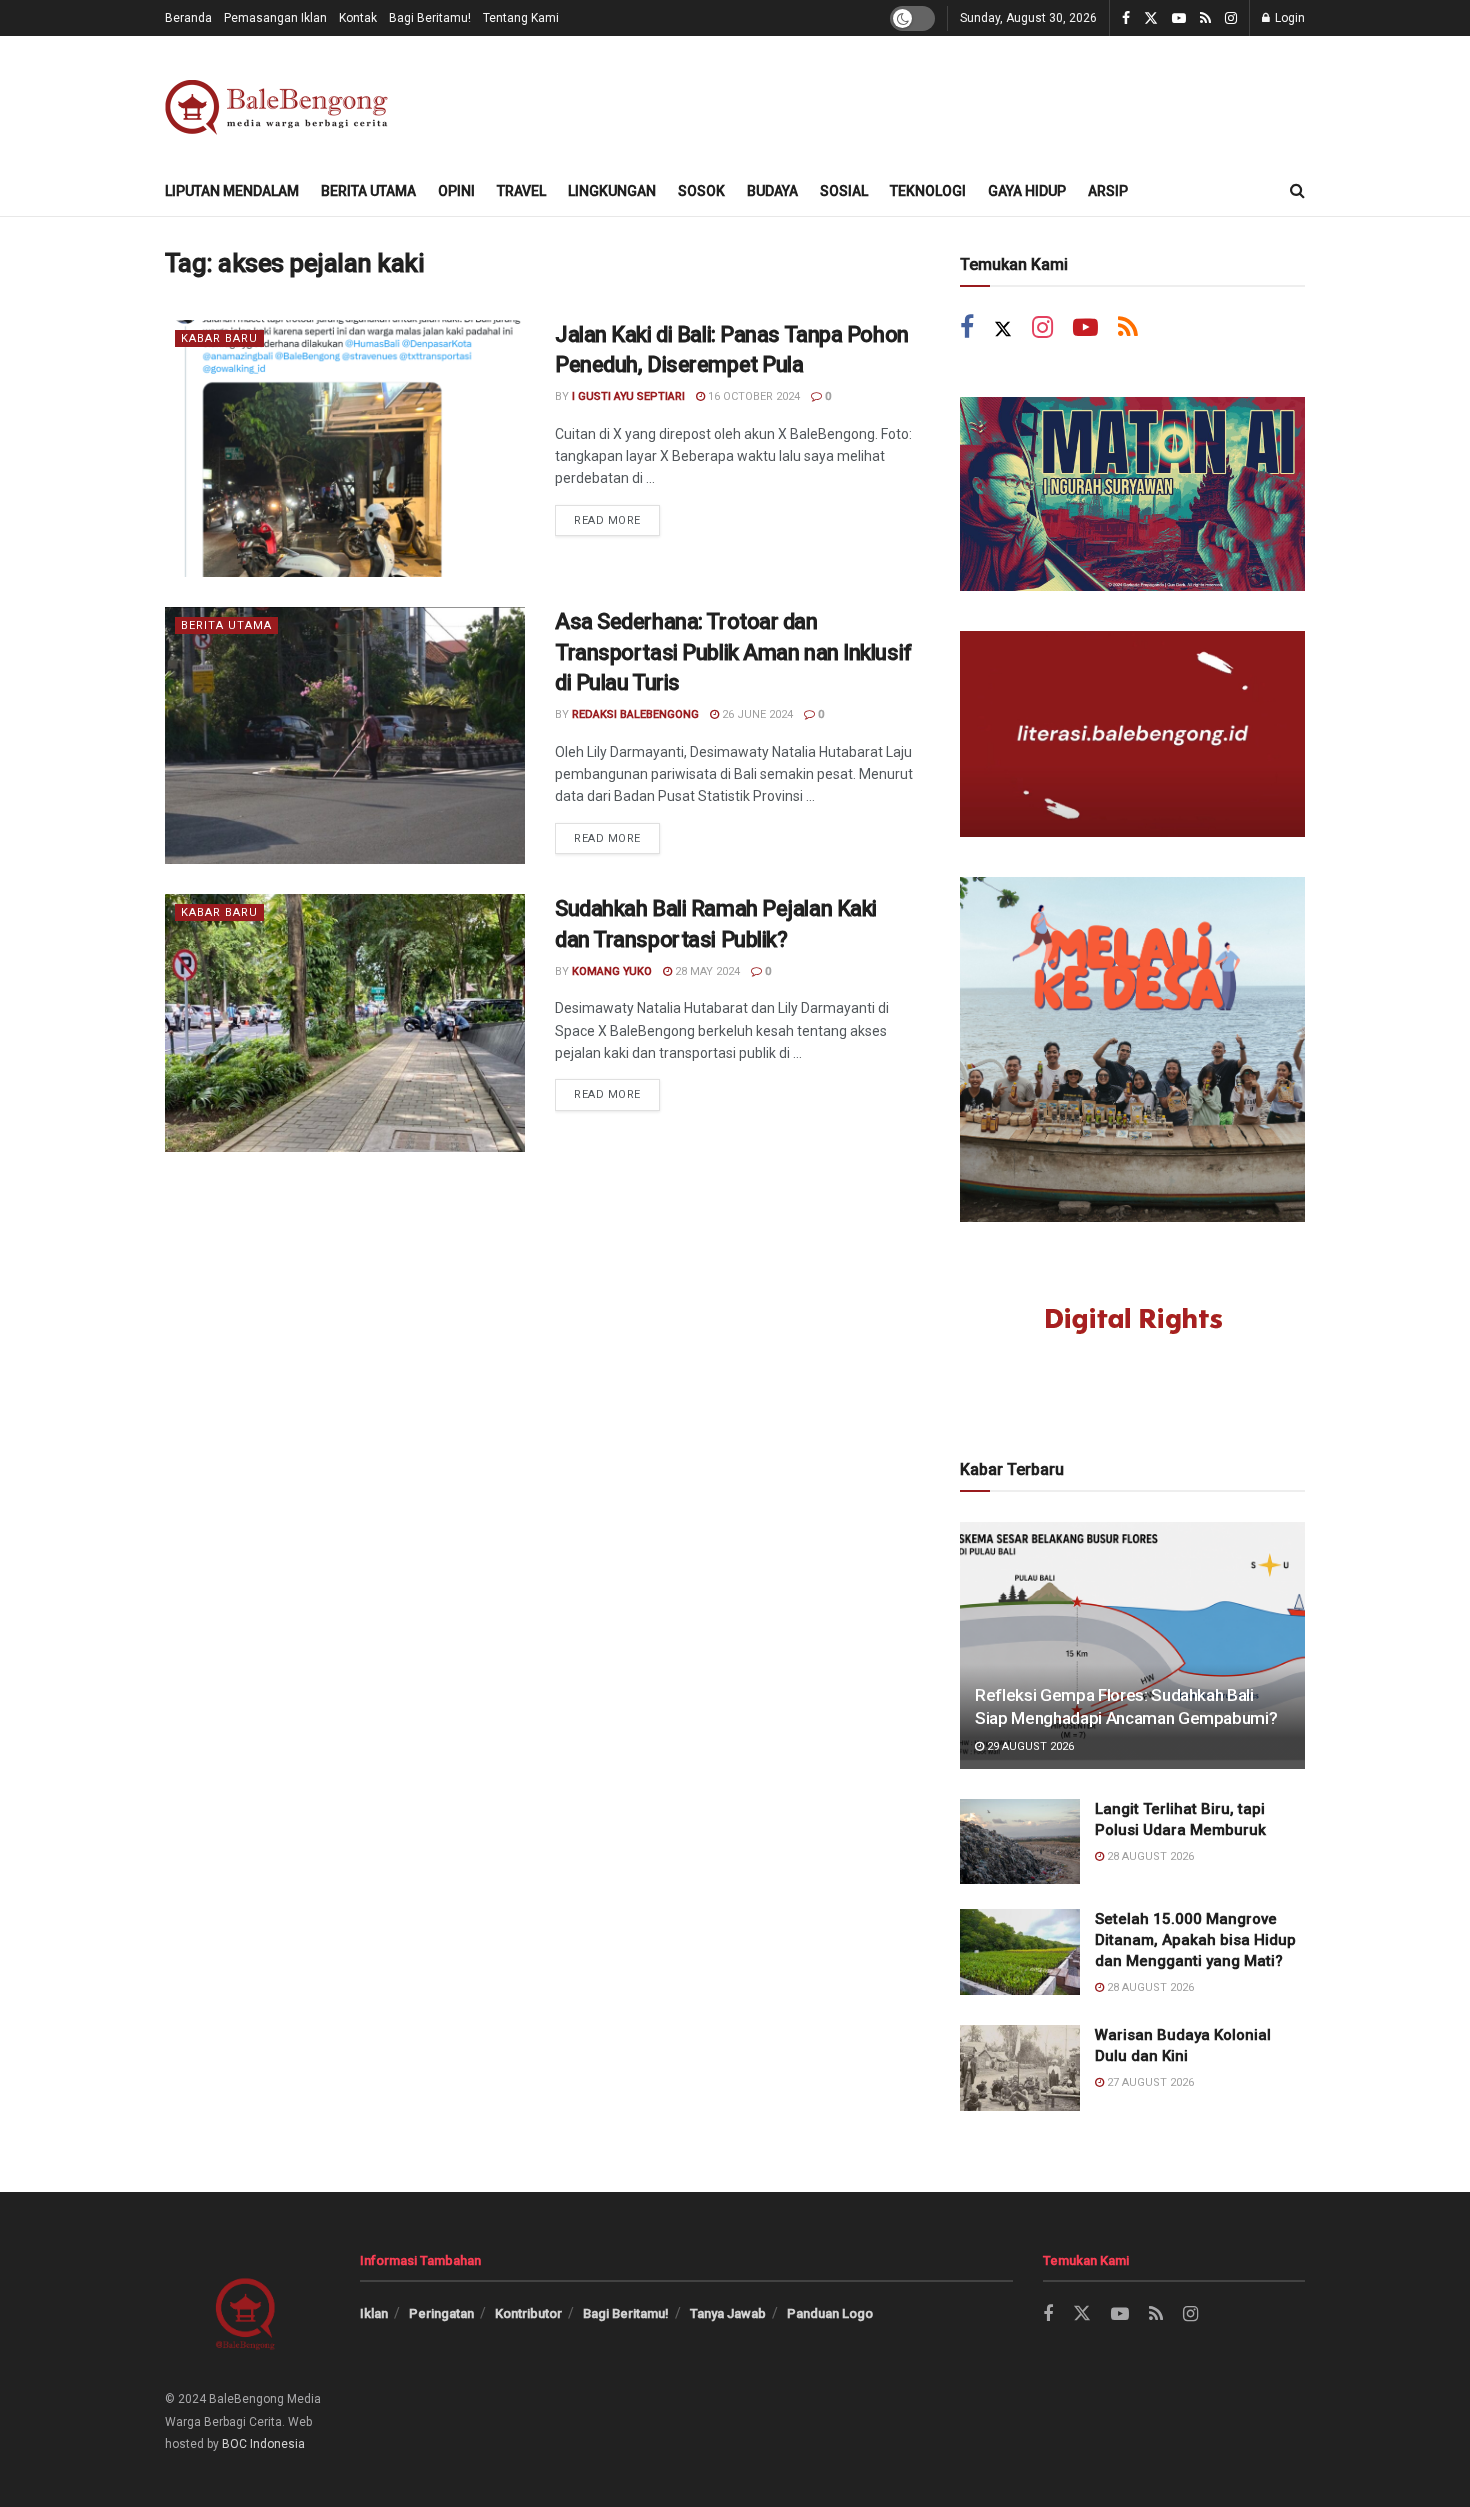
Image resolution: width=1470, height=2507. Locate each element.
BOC (234, 2444)
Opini (456, 191)
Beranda (188, 18)
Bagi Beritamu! (430, 18)
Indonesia (277, 2444)
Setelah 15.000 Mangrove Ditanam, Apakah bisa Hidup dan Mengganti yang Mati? (1195, 1940)
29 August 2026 (1029, 1746)
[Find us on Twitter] (1151, 18)
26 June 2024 (756, 714)
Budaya (772, 191)
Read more (617, 516)
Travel (521, 191)
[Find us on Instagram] (1231, 18)
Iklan (374, 2313)
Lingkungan (612, 191)
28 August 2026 (1149, 1856)
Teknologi (928, 191)
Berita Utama (368, 191)
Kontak (358, 18)
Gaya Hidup (1027, 191)
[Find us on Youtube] (1179, 18)
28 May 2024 (706, 971)
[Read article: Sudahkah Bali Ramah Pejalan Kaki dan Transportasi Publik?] (345, 1022)
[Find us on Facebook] (1126, 18)
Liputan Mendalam (232, 191)
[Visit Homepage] (280, 101)
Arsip (1108, 191)
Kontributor (528, 2313)
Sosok (701, 191)
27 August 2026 (1149, 2082)
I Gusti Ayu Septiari (628, 396)
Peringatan (441, 2313)
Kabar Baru (219, 338)
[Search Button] (1297, 191)
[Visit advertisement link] (1132, 494)
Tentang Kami (521, 18)
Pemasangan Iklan (275, 18)
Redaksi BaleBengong (635, 714)
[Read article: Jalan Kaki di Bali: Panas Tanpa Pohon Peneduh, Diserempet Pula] (345, 448)
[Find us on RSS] (1205, 18)
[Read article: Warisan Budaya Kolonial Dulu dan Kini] (1020, 2068)
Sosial (844, 191)
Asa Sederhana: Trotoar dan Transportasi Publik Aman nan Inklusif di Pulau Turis (733, 652)
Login (1288, 18)
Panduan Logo (830, 2313)
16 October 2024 (752, 396)
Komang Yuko (612, 971)
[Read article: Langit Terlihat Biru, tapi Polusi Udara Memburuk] (1020, 1842)
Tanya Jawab (728, 2313)
